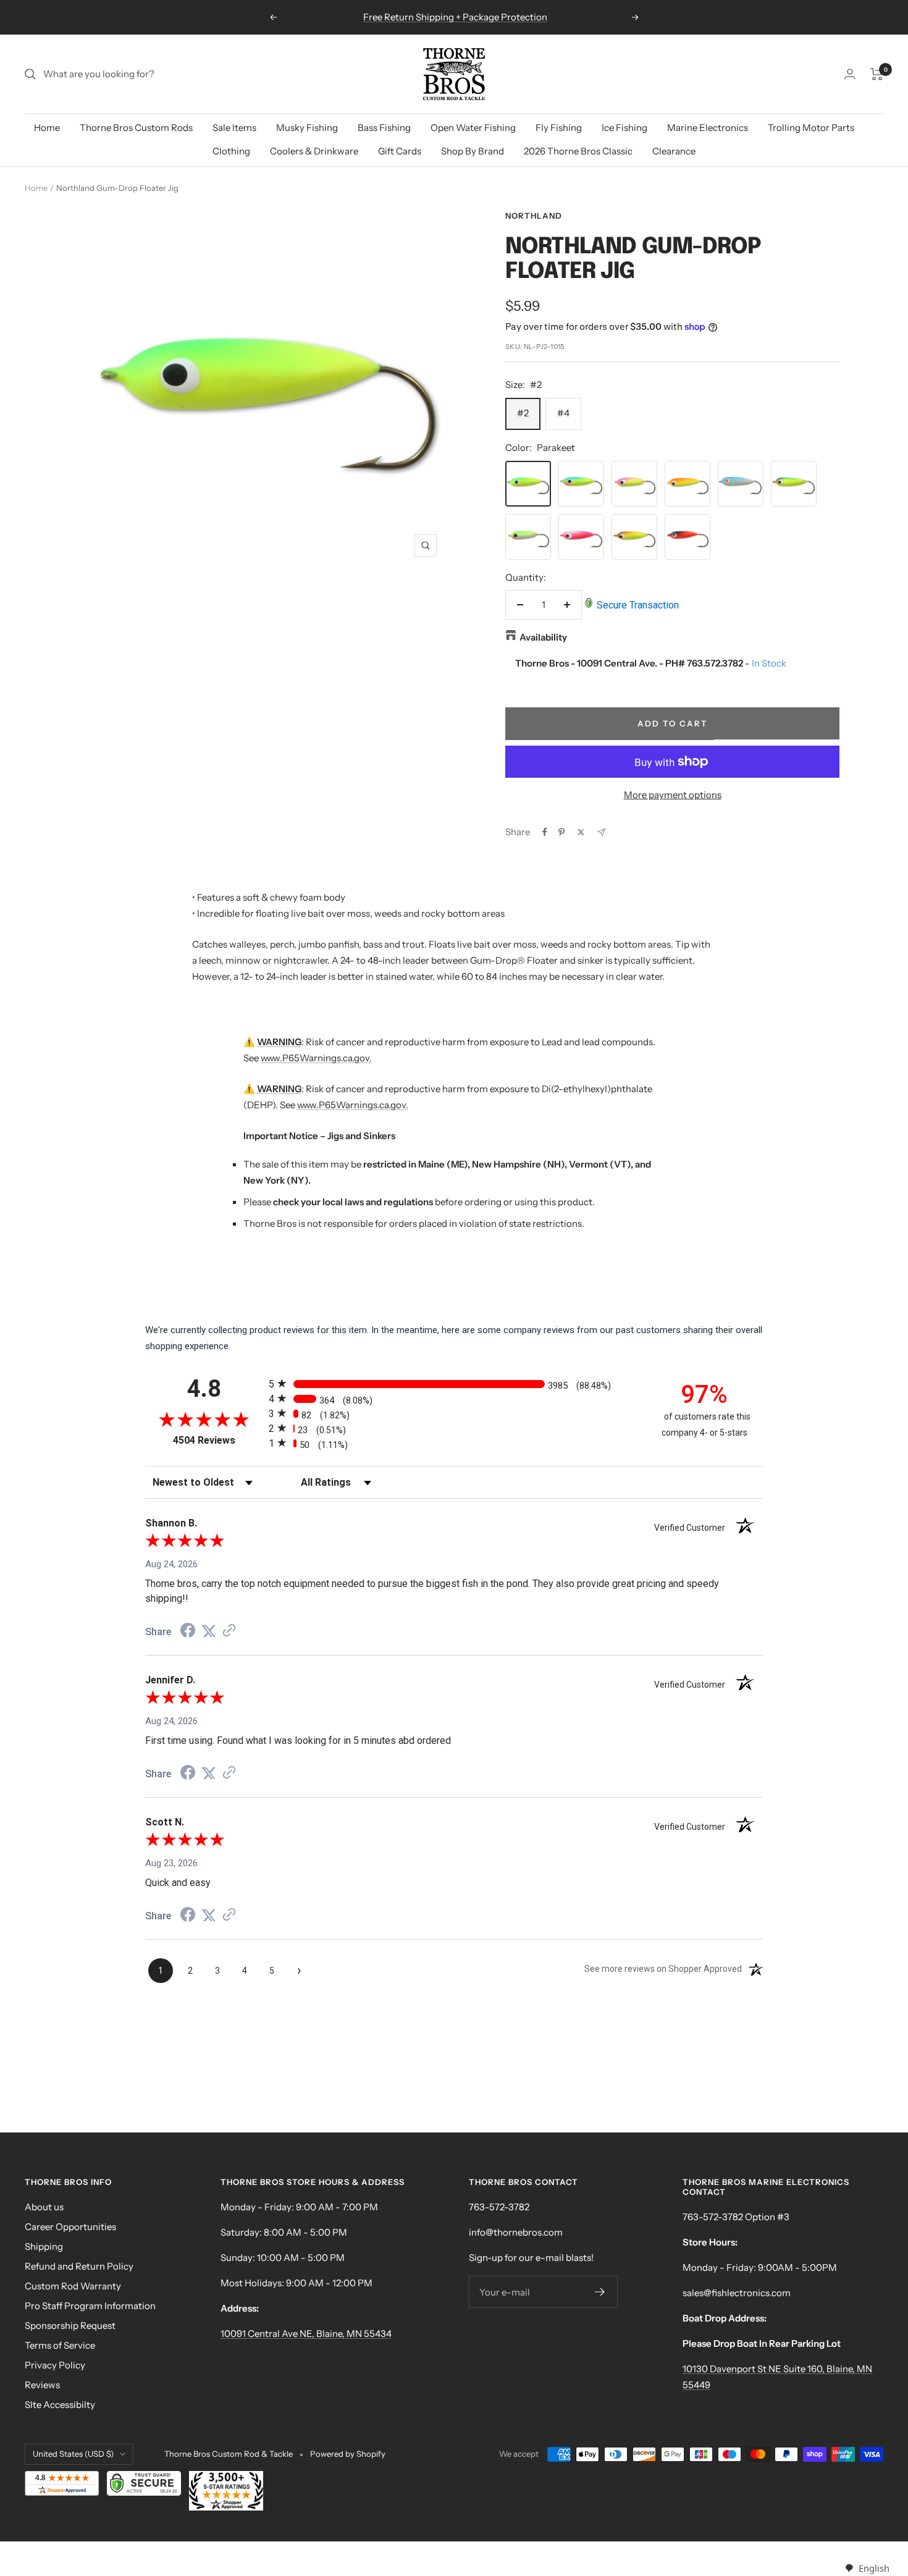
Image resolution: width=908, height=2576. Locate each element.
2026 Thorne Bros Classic (578, 151)
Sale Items (234, 128)
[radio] (454, 1383)
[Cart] (877, 74)
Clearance (674, 151)
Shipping (44, 2246)
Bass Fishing (384, 128)
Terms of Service (60, 2345)
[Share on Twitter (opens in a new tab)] (209, 1631)
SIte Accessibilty (60, 2405)
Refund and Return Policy (79, 2266)
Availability (543, 637)
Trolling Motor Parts (811, 128)
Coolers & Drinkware (314, 151)
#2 (523, 413)
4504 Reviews (218, 1440)
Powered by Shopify (348, 2454)
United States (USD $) (73, 2454)
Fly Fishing (559, 128)
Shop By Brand (473, 151)
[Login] (850, 74)
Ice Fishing (624, 128)
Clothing (231, 151)
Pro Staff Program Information (90, 2306)
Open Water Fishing (473, 128)
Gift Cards (400, 151)
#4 (563, 413)
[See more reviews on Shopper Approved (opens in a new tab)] (229, 1631)
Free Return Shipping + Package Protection (455, 17)
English (874, 2568)
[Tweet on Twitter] (581, 832)
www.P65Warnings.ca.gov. (316, 1058)
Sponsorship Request (70, 2326)
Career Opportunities (70, 2227)
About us (44, 2207)
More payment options (673, 795)
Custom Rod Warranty (73, 2286)
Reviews (42, 2385)
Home (47, 128)
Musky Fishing (307, 128)
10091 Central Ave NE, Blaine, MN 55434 (306, 2334)
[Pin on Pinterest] (561, 832)
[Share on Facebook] (545, 832)
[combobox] (867, 2568)
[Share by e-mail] (601, 832)
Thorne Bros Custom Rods (136, 128)
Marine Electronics (708, 128)
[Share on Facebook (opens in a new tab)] (188, 1632)
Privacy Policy (55, 2365)
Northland (534, 216)
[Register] (600, 2292)
